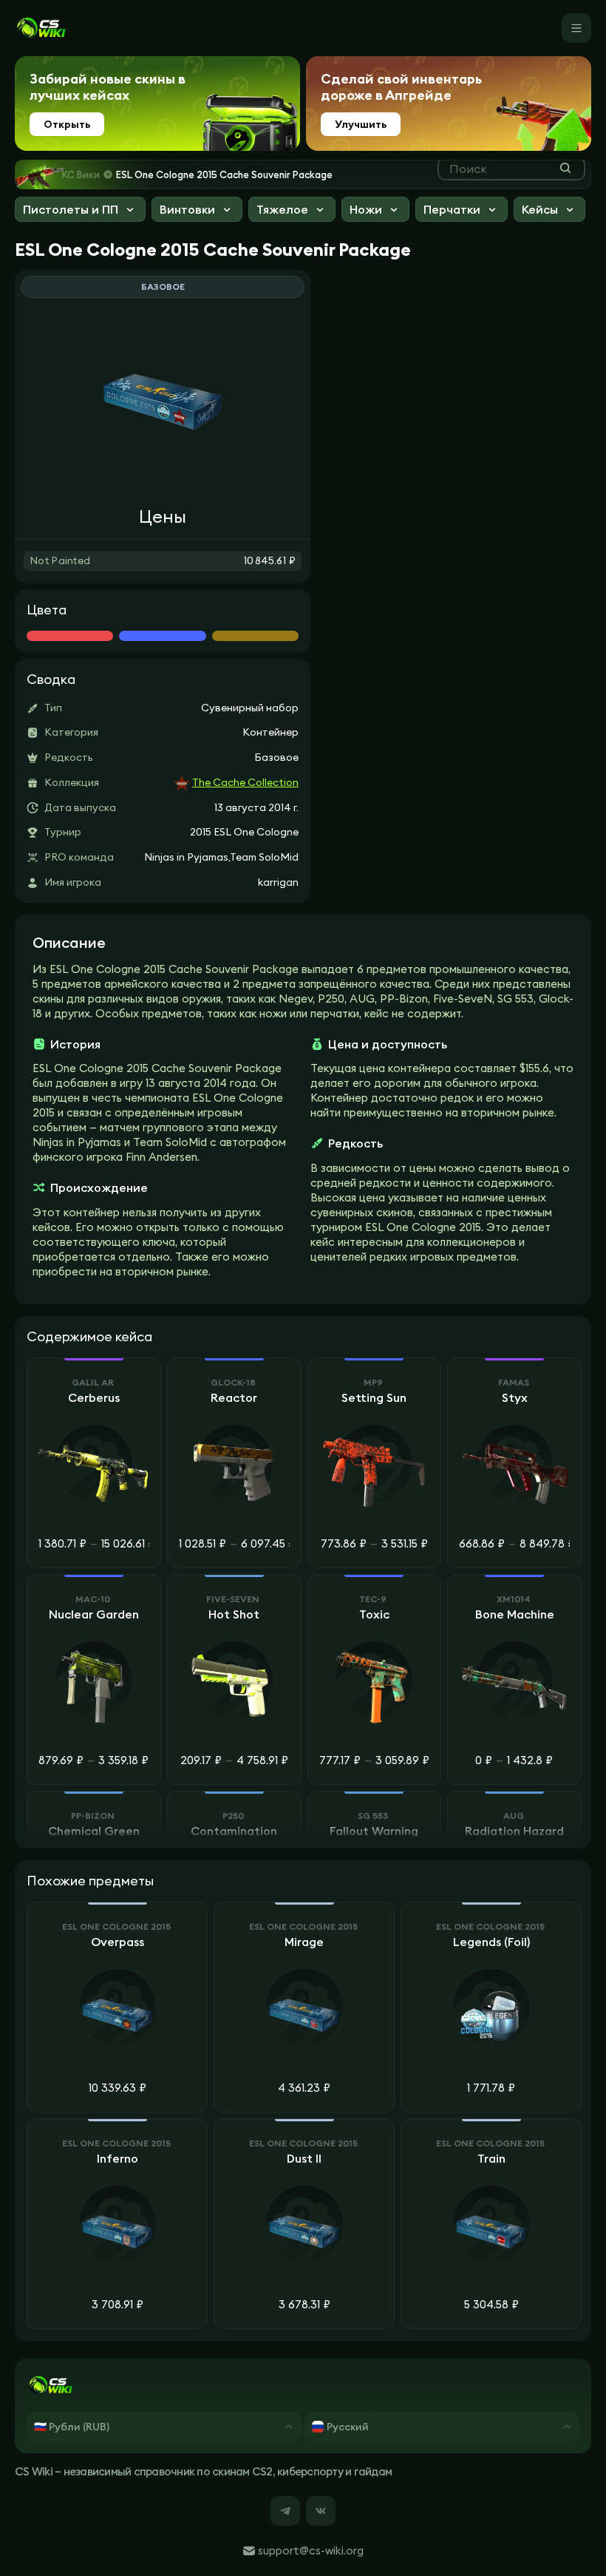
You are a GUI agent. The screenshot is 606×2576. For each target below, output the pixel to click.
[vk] (321, 2511)
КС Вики (81, 174)
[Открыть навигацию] (576, 28)
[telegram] (285, 2511)
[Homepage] (41, 28)
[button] (80, 211)
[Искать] (565, 168)
